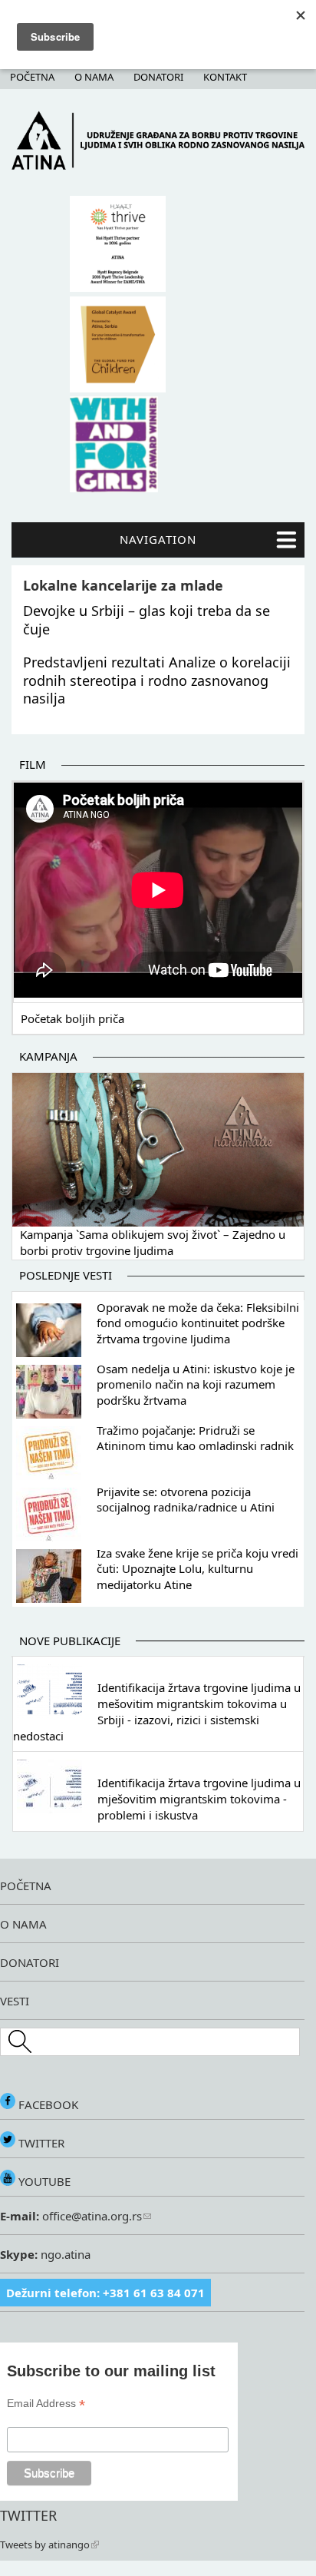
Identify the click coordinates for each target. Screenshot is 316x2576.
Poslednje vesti (66, 1275)
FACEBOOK (47, 2104)
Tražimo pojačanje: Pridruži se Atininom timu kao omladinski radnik (195, 1438)
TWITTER (40, 2143)
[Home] (158, 166)
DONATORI (30, 1962)
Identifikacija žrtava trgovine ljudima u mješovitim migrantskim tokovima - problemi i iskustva (199, 1799)
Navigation (158, 539)
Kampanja (48, 1056)
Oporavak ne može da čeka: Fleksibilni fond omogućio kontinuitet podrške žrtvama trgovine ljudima (198, 1323)
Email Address (46, 2404)
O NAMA (23, 1924)
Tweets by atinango (45, 2545)
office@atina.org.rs (91, 2216)
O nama (94, 77)
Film (33, 764)
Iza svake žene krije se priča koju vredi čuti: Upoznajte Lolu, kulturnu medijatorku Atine (197, 1569)
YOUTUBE (43, 2181)
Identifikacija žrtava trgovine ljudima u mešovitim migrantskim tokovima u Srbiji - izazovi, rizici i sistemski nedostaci (157, 1711)
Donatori (158, 77)
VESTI (15, 2001)
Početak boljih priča (72, 1018)
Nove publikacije (70, 1641)
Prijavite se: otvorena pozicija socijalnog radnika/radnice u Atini (186, 1500)
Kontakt (225, 77)
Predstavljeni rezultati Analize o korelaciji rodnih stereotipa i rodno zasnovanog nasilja (157, 680)
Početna (32, 77)
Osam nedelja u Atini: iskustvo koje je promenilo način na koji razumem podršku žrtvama (196, 1385)
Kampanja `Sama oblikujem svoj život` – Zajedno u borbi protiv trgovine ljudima (153, 1243)
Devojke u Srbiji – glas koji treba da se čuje (146, 619)
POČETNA (26, 1886)
